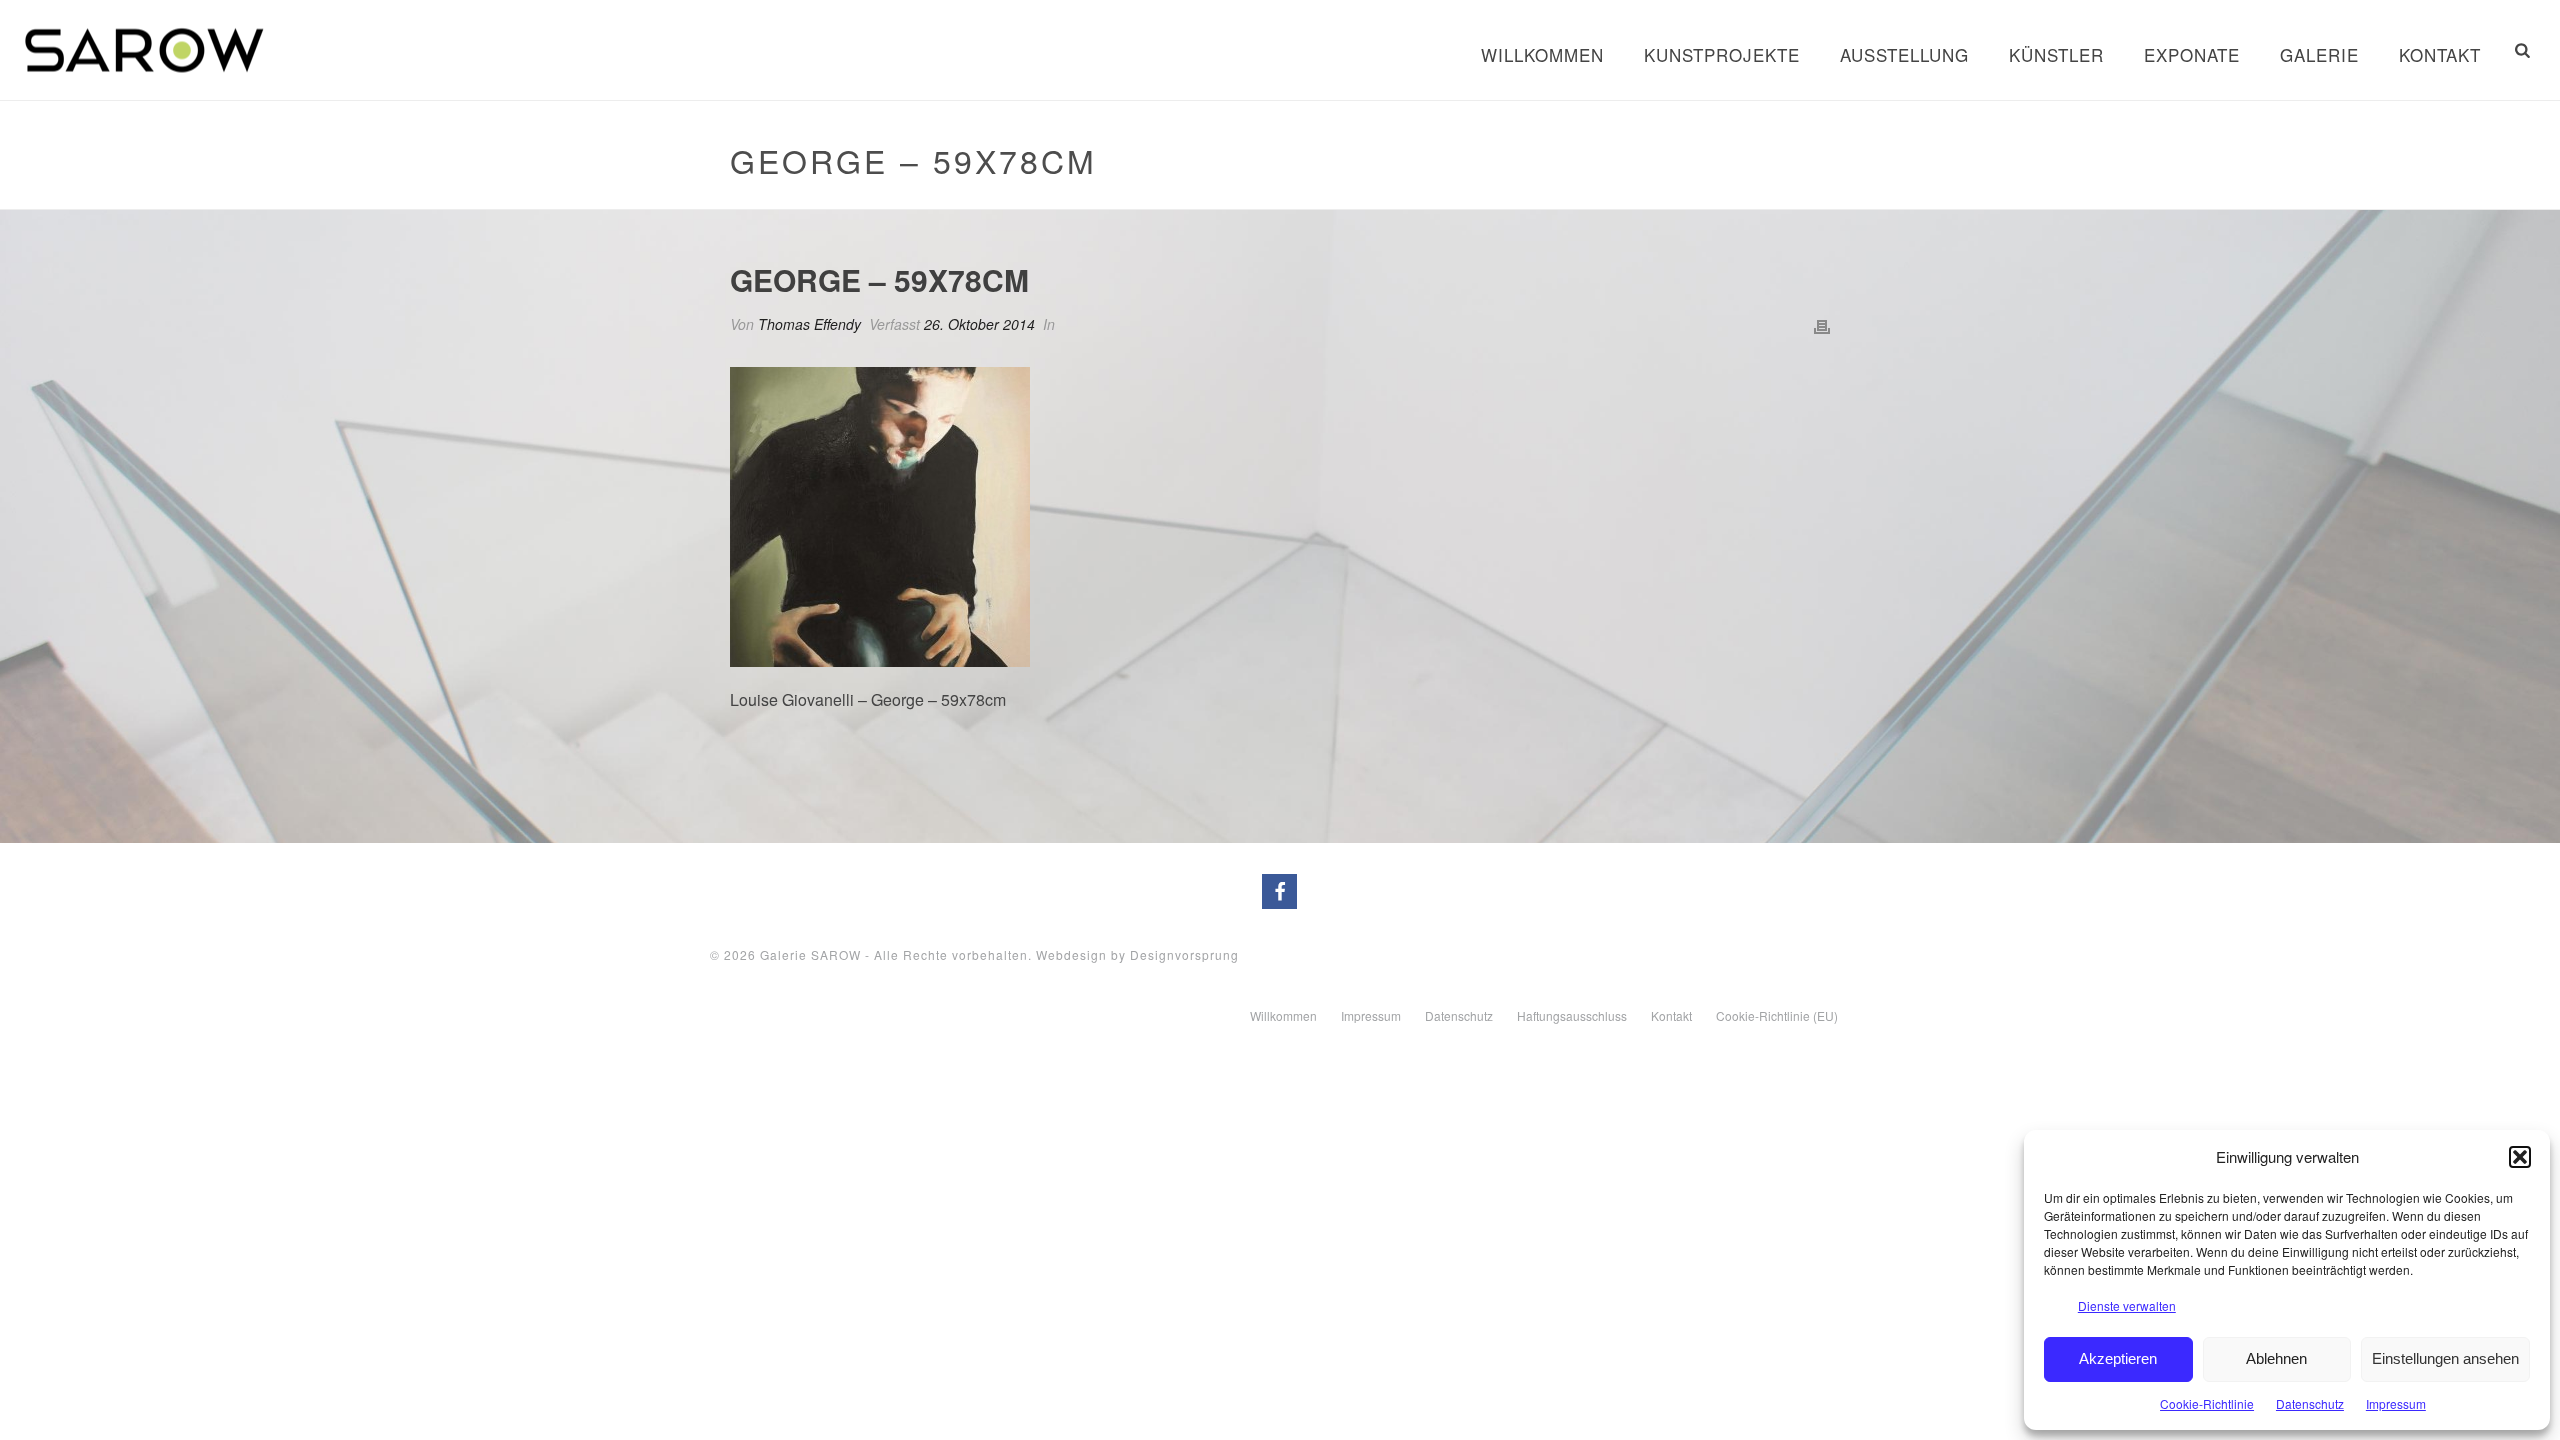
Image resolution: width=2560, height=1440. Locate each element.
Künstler (2056, 54)
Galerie (2319, 54)
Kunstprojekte (1722, 54)
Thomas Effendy (809, 324)
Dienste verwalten (2127, 1305)
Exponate (2192, 54)
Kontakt (2440, 54)
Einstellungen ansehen (2445, 1358)
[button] (2520, 1157)
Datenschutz (2310, 1403)
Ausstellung (1904, 54)
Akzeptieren (2118, 1358)
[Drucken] (1822, 324)
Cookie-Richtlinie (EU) (1777, 1016)
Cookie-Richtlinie (2207, 1403)
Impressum (2396, 1403)
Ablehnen (2276, 1358)
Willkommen (1542, 54)
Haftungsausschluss (1572, 1016)
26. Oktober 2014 (979, 324)
